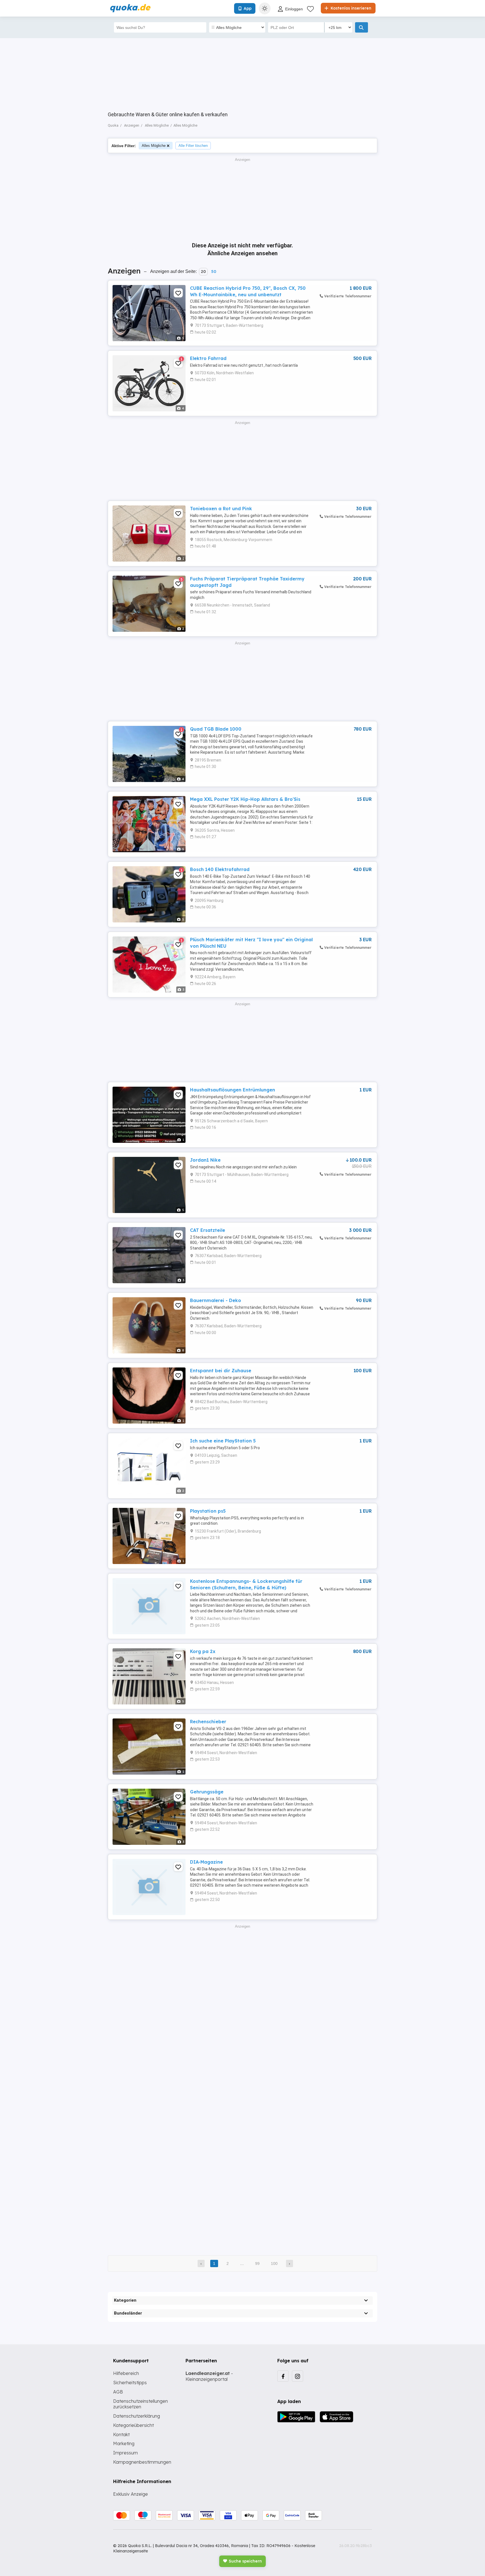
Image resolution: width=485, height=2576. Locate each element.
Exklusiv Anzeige (131, 2494)
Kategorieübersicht (133, 2425)
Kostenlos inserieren (350, 8)
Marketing (124, 2443)
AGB (118, 2392)
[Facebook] (283, 2376)
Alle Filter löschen (193, 146)
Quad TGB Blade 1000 (216, 729)
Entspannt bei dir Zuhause (221, 1371)
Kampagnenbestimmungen (142, 2462)
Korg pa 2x (203, 1651)
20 (203, 272)
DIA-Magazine (206, 1862)
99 (257, 2263)
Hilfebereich (126, 2373)
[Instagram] (298, 2376)
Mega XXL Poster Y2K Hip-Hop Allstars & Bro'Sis (245, 799)
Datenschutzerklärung (137, 2416)
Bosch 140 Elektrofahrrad (220, 869)
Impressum (125, 2453)
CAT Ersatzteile (208, 1230)
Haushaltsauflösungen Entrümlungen (233, 1090)
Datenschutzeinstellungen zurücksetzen (140, 2404)
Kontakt (121, 2434)
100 (274, 2263)
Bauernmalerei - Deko (216, 1300)
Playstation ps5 (208, 1511)
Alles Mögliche (154, 146)
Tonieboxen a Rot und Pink (221, 509)
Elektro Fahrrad (208, 358)
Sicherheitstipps (130, 2383)
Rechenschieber (208, 1722)
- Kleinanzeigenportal (209, 2376)
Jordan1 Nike (205, 1160)
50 (214, 272)
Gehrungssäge (207, 1792)
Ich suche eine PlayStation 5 (223, 1441)
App (248, 8)
